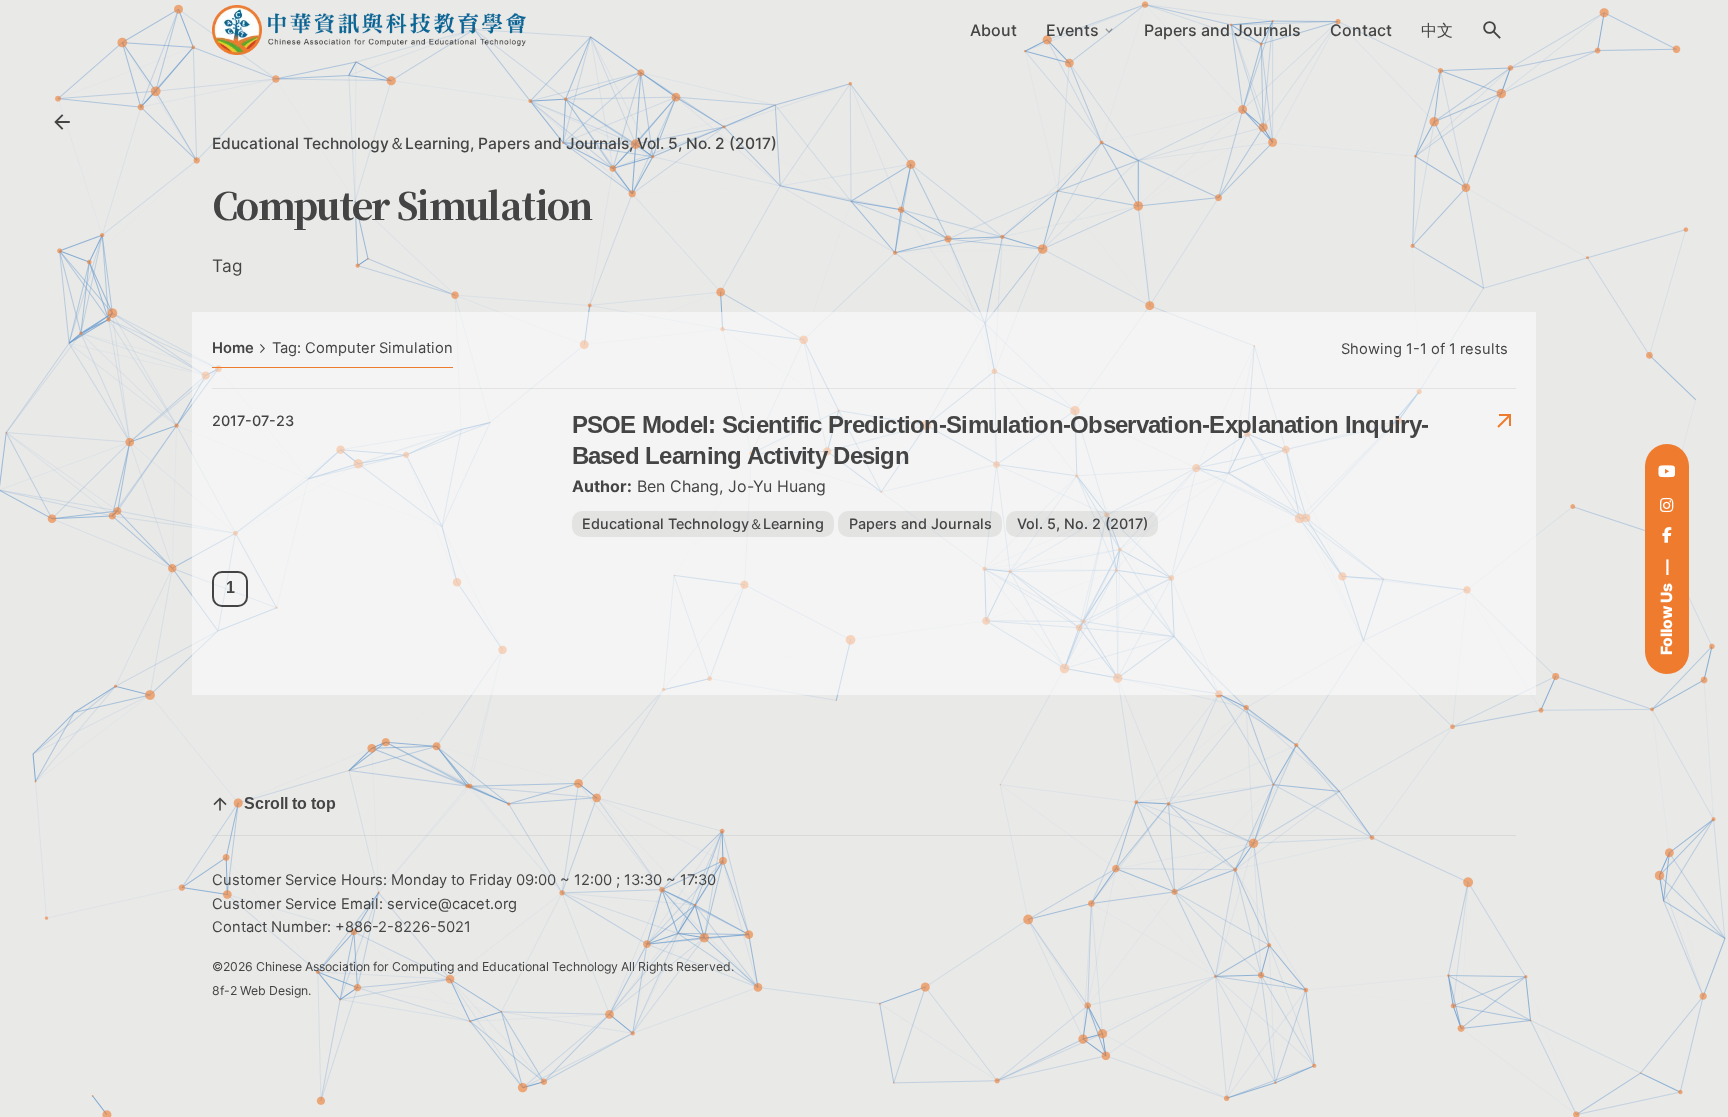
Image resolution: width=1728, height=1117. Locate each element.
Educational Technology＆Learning (341, 143)
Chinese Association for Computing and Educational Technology (437, 966)
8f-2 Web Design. (261, 990)
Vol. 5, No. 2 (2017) (707, 143)
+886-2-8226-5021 (403, 927)
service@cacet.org (452, 904)
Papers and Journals (553, 143)
